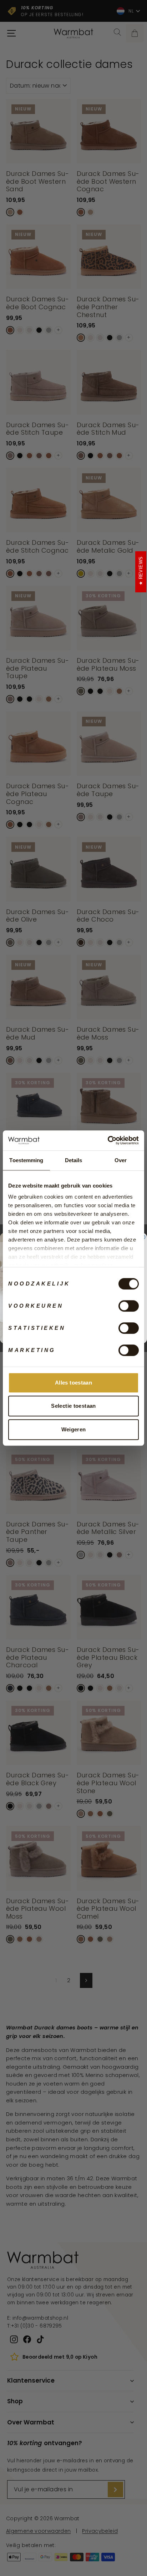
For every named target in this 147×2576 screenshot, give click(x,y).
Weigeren (74, 1429)
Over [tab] (121, 1160)
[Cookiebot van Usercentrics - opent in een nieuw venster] (108, 1140)
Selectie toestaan (73, 1406)
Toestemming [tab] (26, 1160)
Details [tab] (74, 1160)
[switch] (129, 1306)
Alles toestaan (73, 1383)
